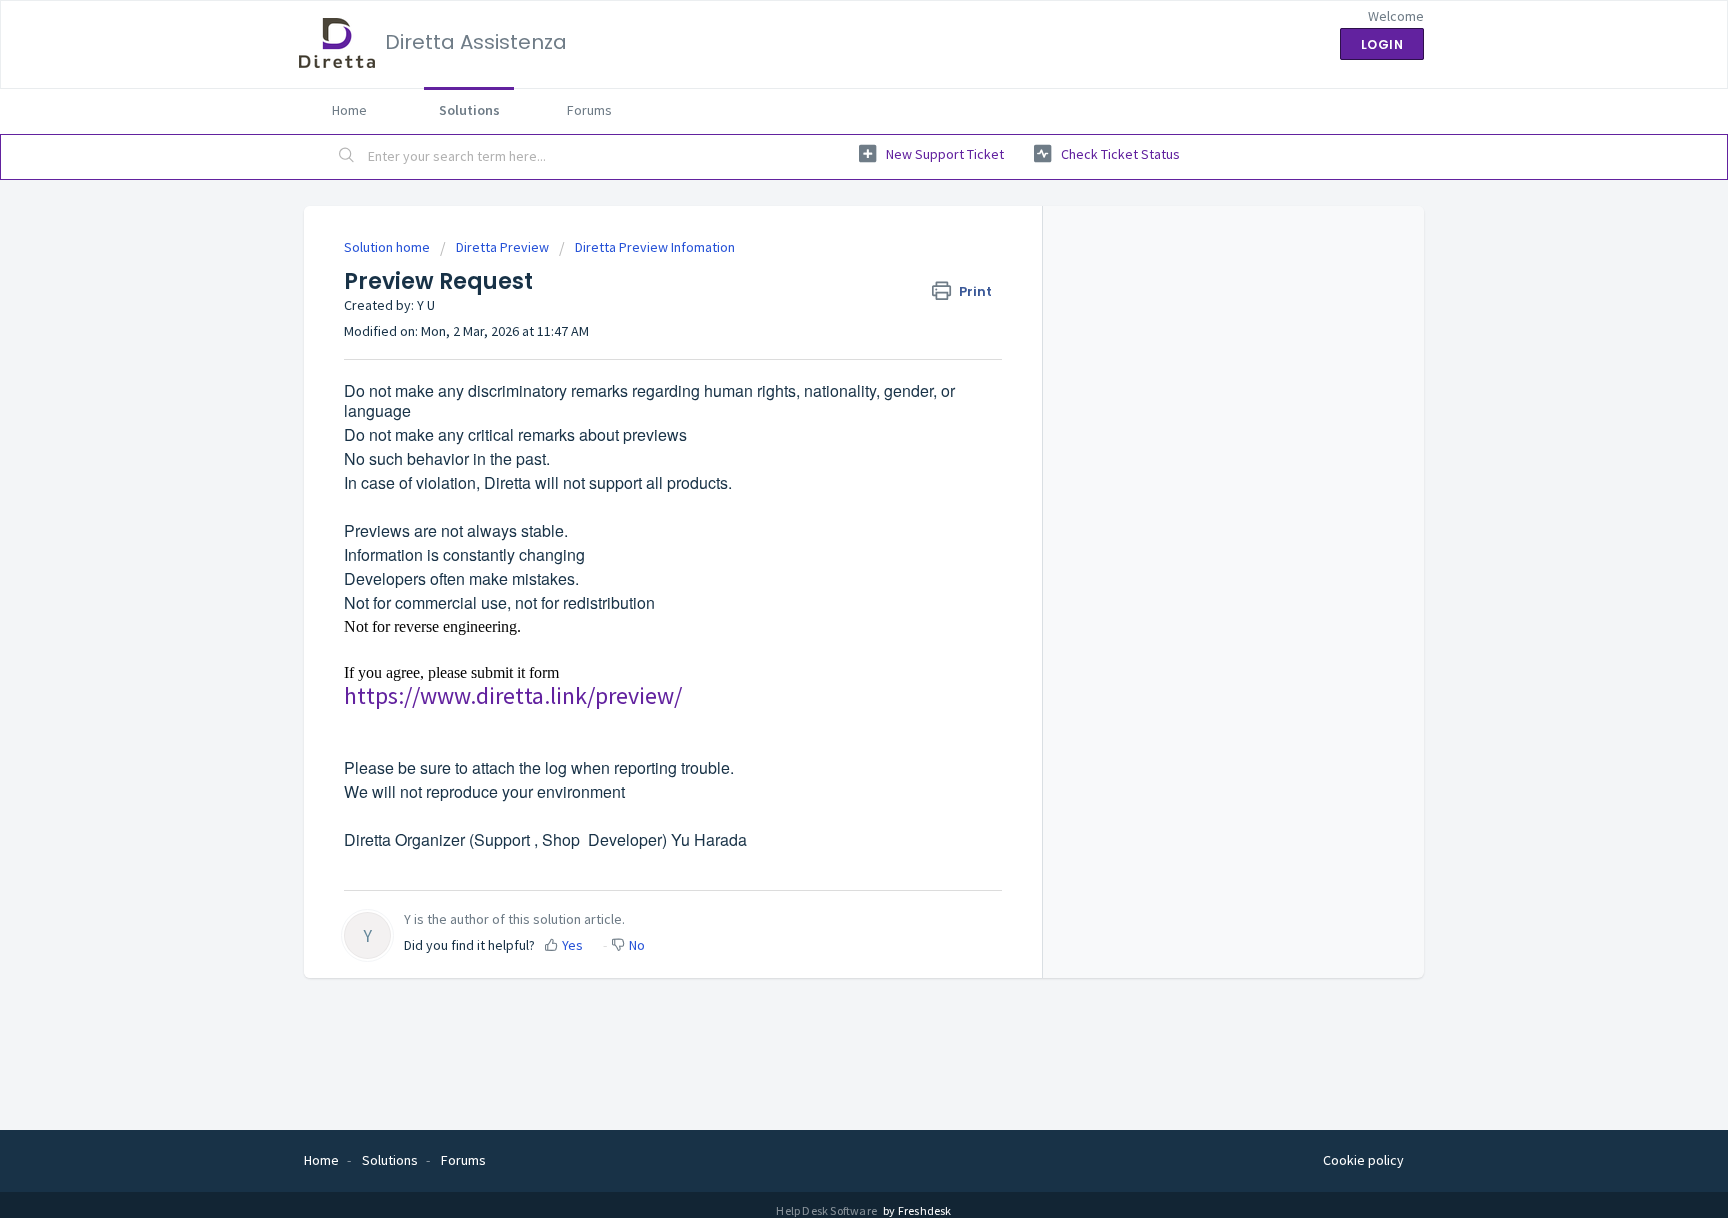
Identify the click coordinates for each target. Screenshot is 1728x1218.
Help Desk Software (827, 1210)
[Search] (347, 157)
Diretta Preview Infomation (655, 247)
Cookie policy (1363, 1160)
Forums (589, 110)
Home (349, 110)
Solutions (469, 110)
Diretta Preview (502, 247)
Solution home (388, 247)
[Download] (827, 348)
